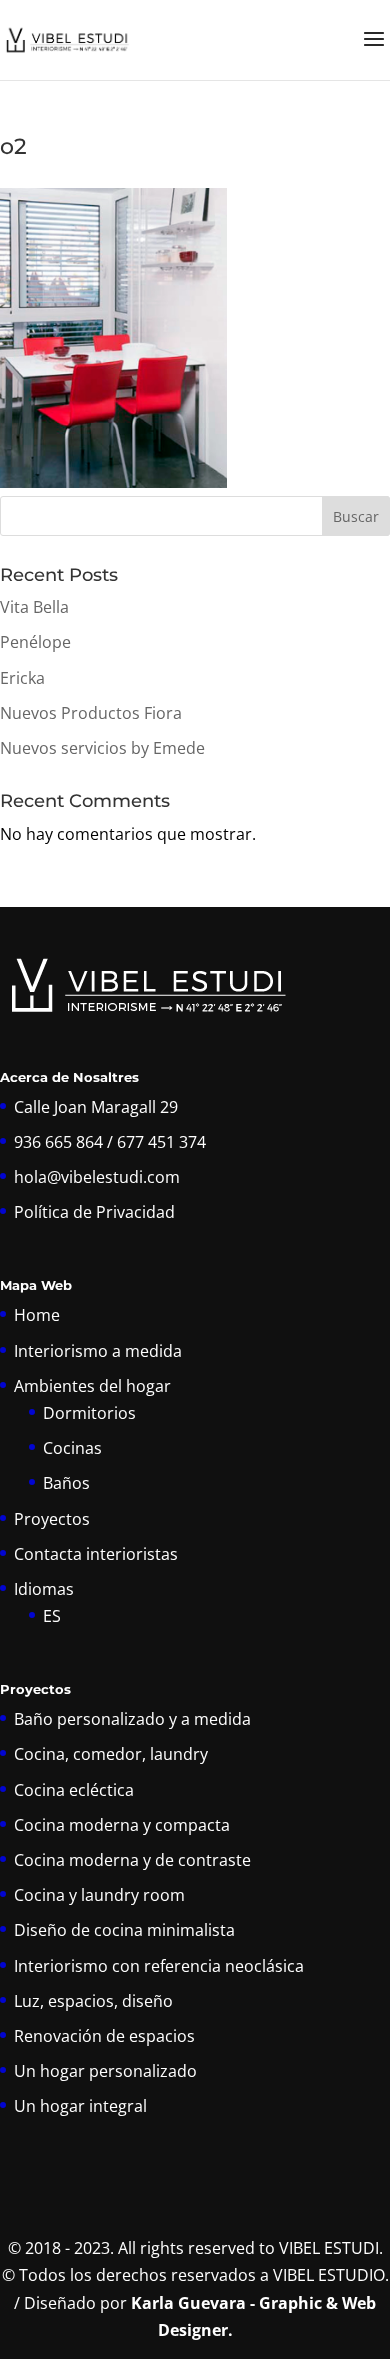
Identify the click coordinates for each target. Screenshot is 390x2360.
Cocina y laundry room (99, 1895)
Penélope (35, 642)
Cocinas (72, 1448)
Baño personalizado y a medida (132, 1719)
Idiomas (44, 1589)
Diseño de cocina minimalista (124, 1930)
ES (52, 1616)
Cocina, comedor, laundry (111, 1754)
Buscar (356, 516)
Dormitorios (89, 1413)
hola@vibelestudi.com (97, 1177)
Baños (66, 1483)
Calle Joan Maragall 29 (96, 1107)
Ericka (22, 678)
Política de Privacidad (94, 1212)
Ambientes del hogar (92, 1386)
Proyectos (52, 1519)
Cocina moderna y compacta (122, 1825)
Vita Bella (34, 607)
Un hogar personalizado (105, 2071)
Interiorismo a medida (98, 1351)
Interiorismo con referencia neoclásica (159, 1966)
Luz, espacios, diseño (93, 2001)
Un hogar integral (80, 2106)
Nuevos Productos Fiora (91, 713)
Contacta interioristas (96, 1554)
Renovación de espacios (104, 2036)
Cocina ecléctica (74, 1790)
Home (37, 1315)
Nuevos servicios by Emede (102, 748)
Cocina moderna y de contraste (132, 1860)
